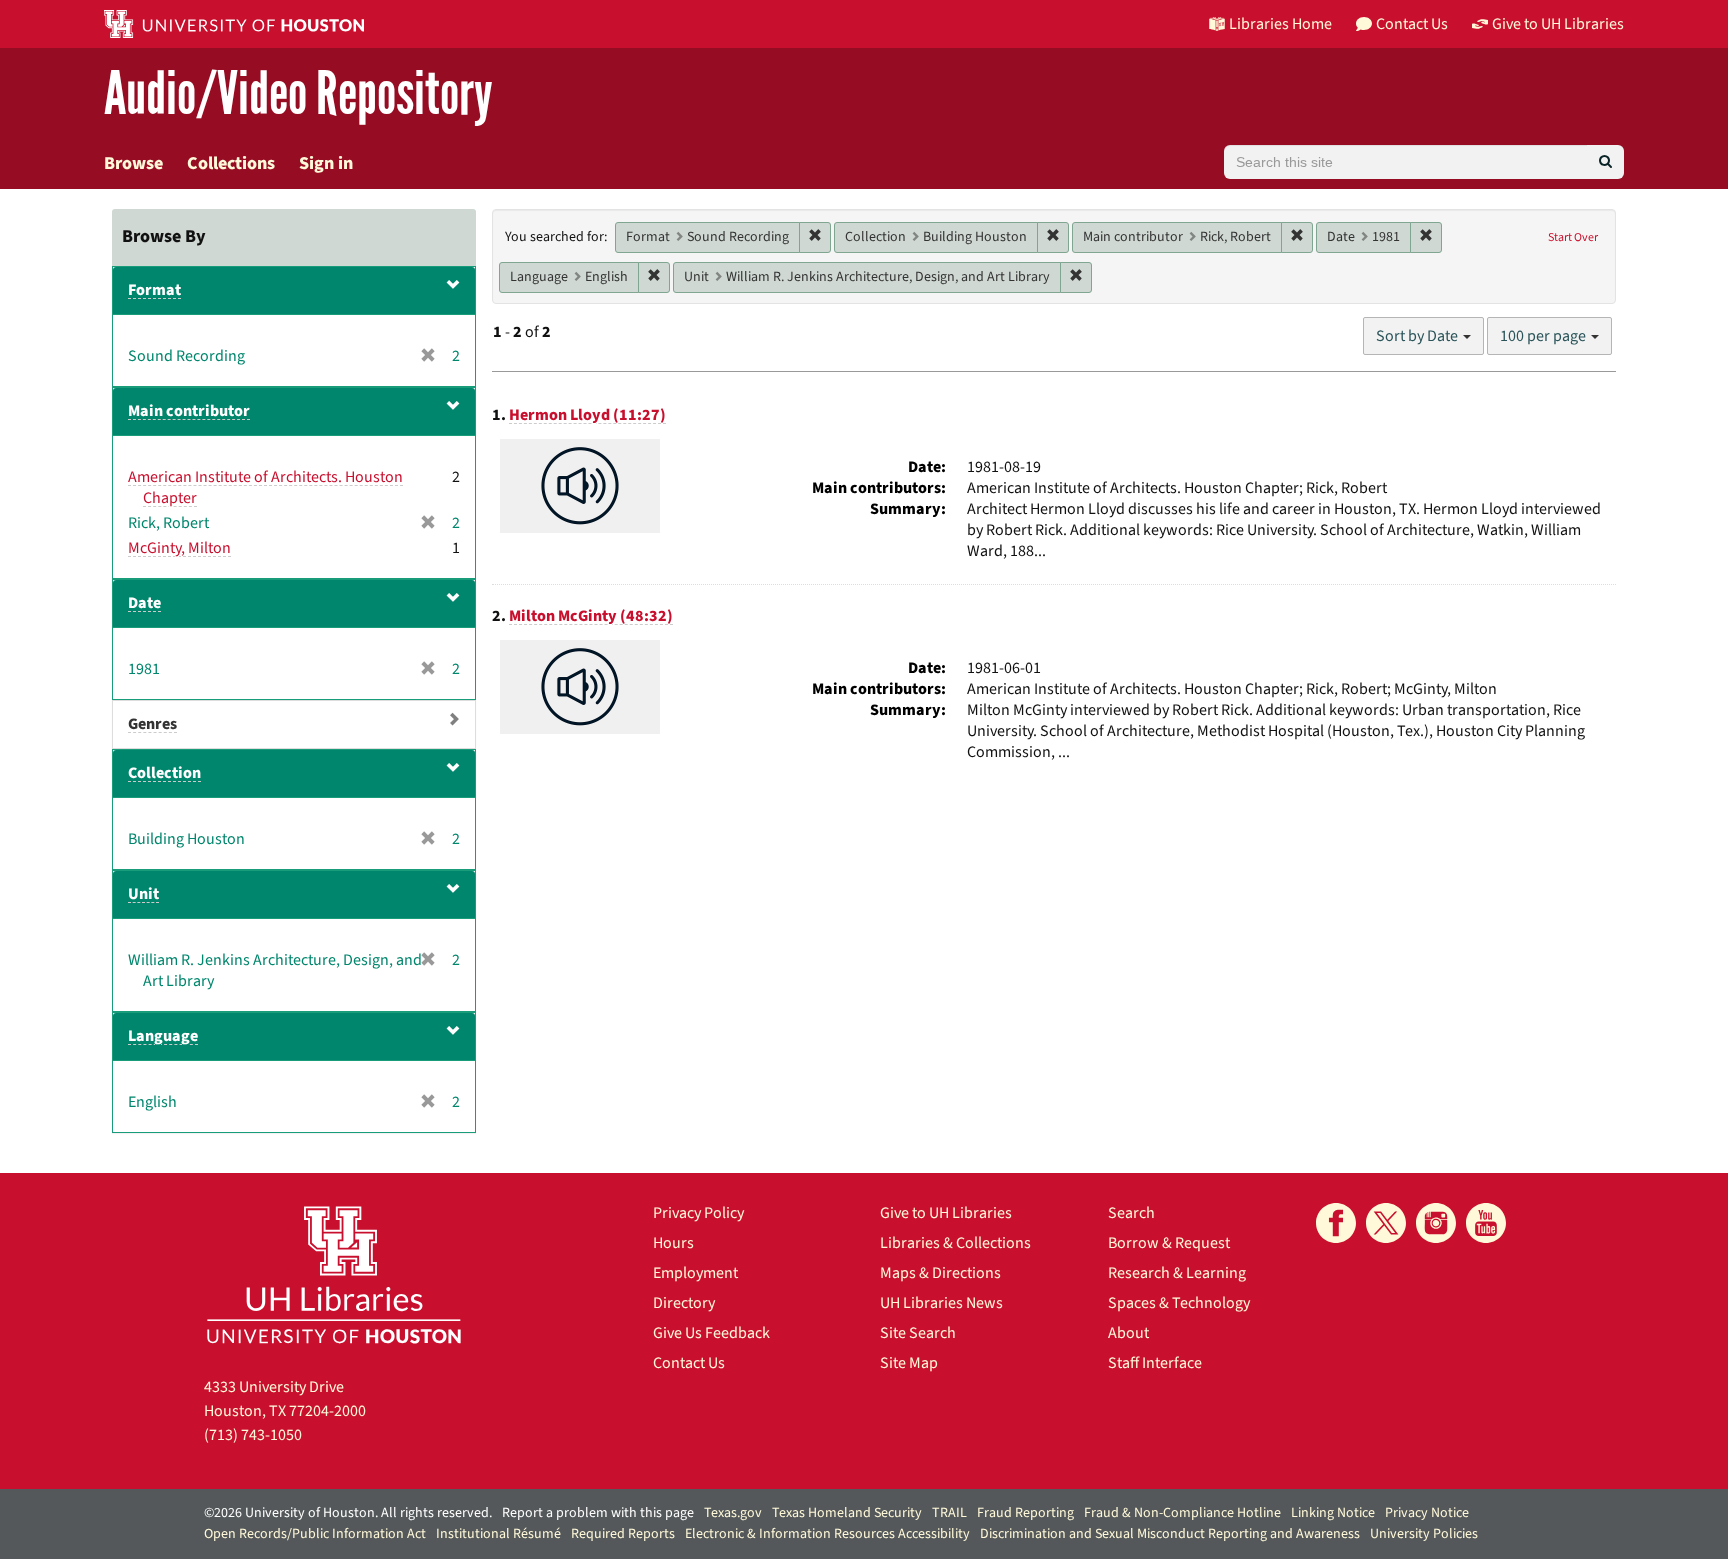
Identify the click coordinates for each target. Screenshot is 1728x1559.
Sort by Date (1418, 336)
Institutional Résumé (498, 1534)
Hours (673, 1243)
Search (1131, 1213)
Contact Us (689, 1363)
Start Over (1573, 237)
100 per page (1544, 336)
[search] (1605, 162)
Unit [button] (143, 894)
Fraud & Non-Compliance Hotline (1182, 1513)
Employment (695, 1273)
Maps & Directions (940, 1273)
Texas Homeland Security (847, 1513)
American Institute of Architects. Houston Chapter (265, 487)
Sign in (326, 163)
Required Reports (623, 1534)
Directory (684, 1303)
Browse (133, 163)
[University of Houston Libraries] (334, 1274)
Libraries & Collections (955, 1243)
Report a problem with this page (598, 1513)
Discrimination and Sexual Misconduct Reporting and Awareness (1170, 1534)
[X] (1386, 1223)
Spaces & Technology (1179, 1303)
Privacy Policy (698, 1213)
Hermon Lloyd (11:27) (587, 415)
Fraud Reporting (1025, 1513)
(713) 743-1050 (253, 1435)
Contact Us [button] (1412, 24)
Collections (231, 163)
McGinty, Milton (179, 548)
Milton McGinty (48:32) (591, 616)
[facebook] (1336, 1223)
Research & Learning (1177, 1273)
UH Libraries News (941, 1303)
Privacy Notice (1427, 1513)
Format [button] (154, 290)
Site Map (909, 1363)
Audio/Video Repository (298, 94)
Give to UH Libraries (946, 1213)
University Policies (1424, 1534)
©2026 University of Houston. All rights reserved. (348, 1513)
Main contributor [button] (189, 411)
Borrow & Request (1169, 1243)
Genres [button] (152, 724)
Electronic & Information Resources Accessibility (827, 1534)
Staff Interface (1155, 1363)
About (1128, 1333)
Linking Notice (1333, 1513)
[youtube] (1486, 1223)
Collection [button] (164, 773)
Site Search (918, 1333)
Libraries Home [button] (1280, 24)
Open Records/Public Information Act (315, 1534)
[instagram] (1436, 1223)
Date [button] (144, 603)
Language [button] (163, 1036)
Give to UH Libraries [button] (1558, 24)
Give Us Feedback (711, 1333)
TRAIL (949, 1513)
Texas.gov (733, 1513)
